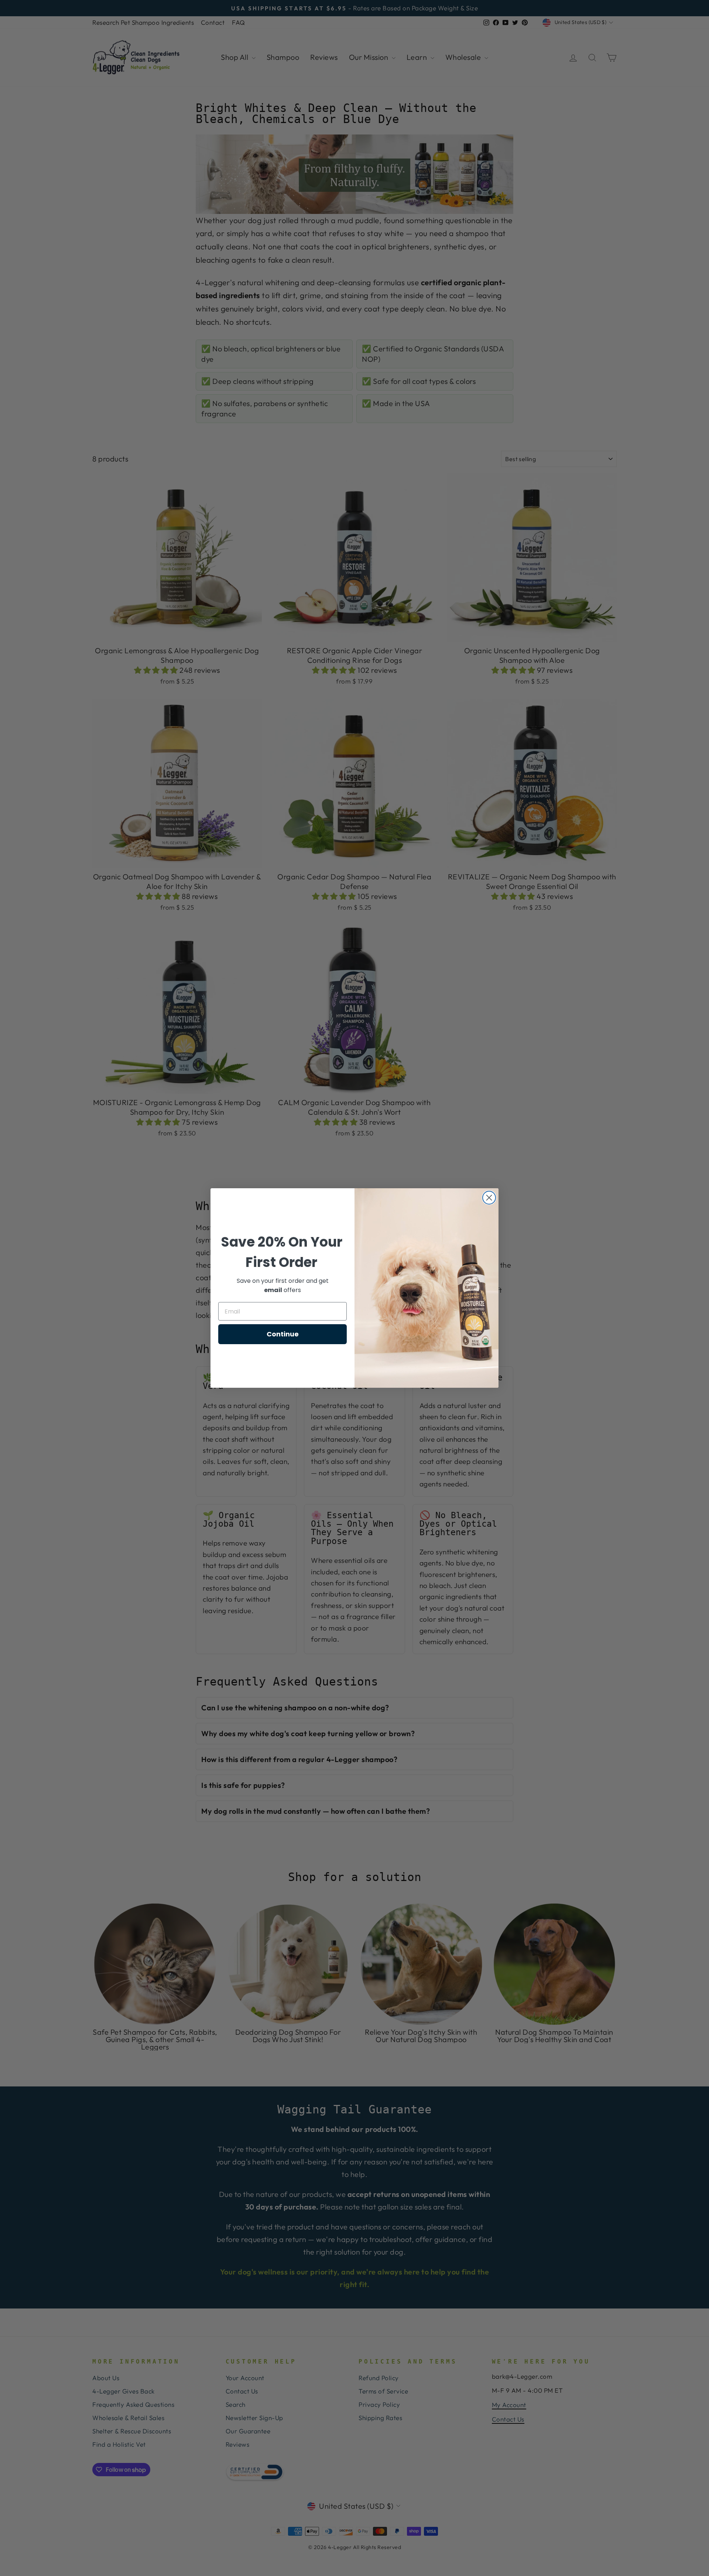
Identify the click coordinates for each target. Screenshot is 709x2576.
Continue (283, 1334)
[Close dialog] (489, 1198)
